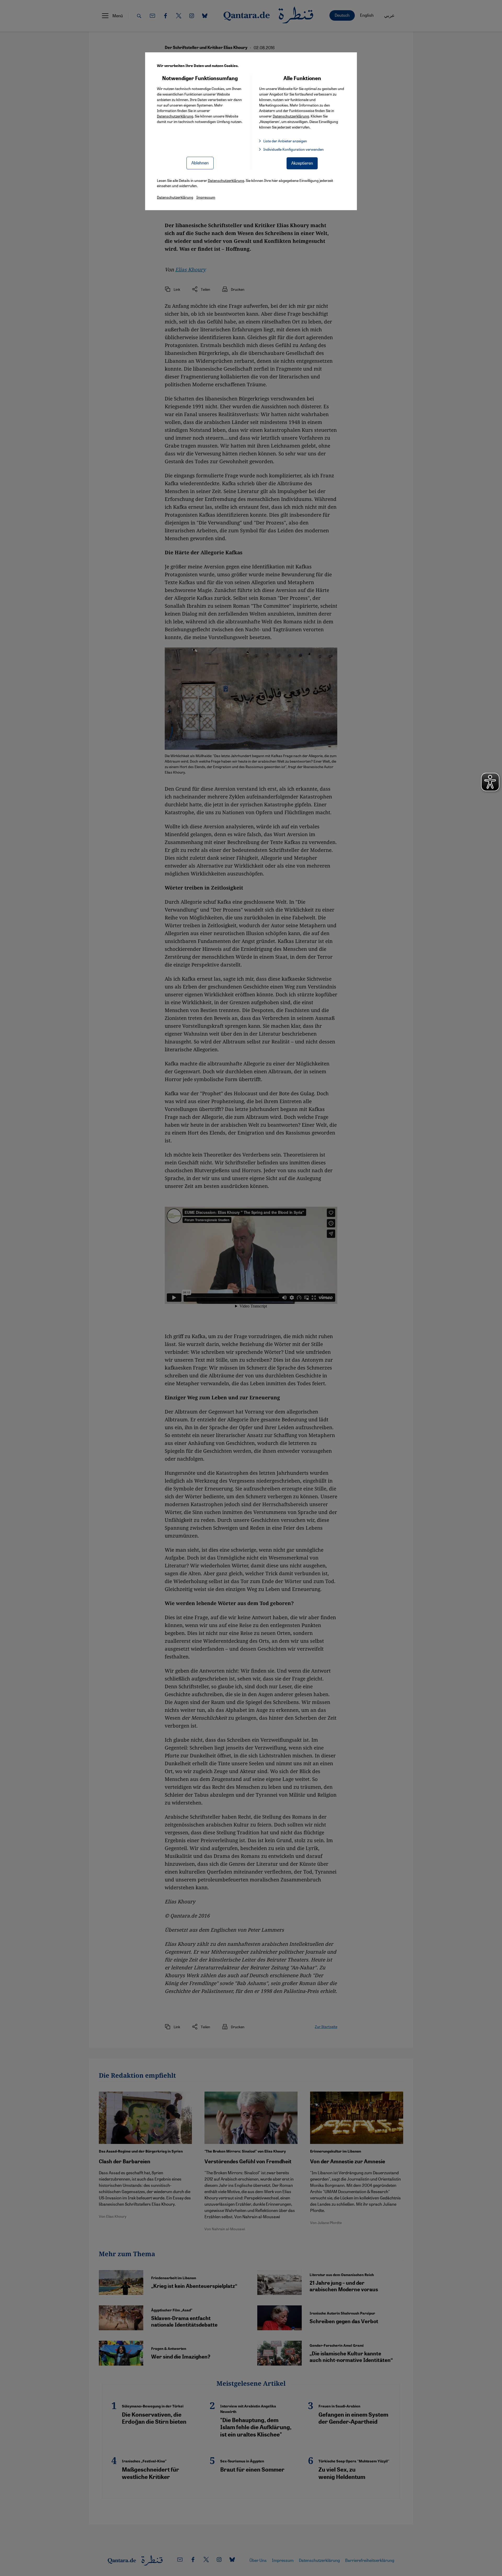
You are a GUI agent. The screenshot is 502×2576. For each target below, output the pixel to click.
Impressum (206, 197)
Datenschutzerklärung (175, 116)
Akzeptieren (302, 163)
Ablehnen (200, 163)
